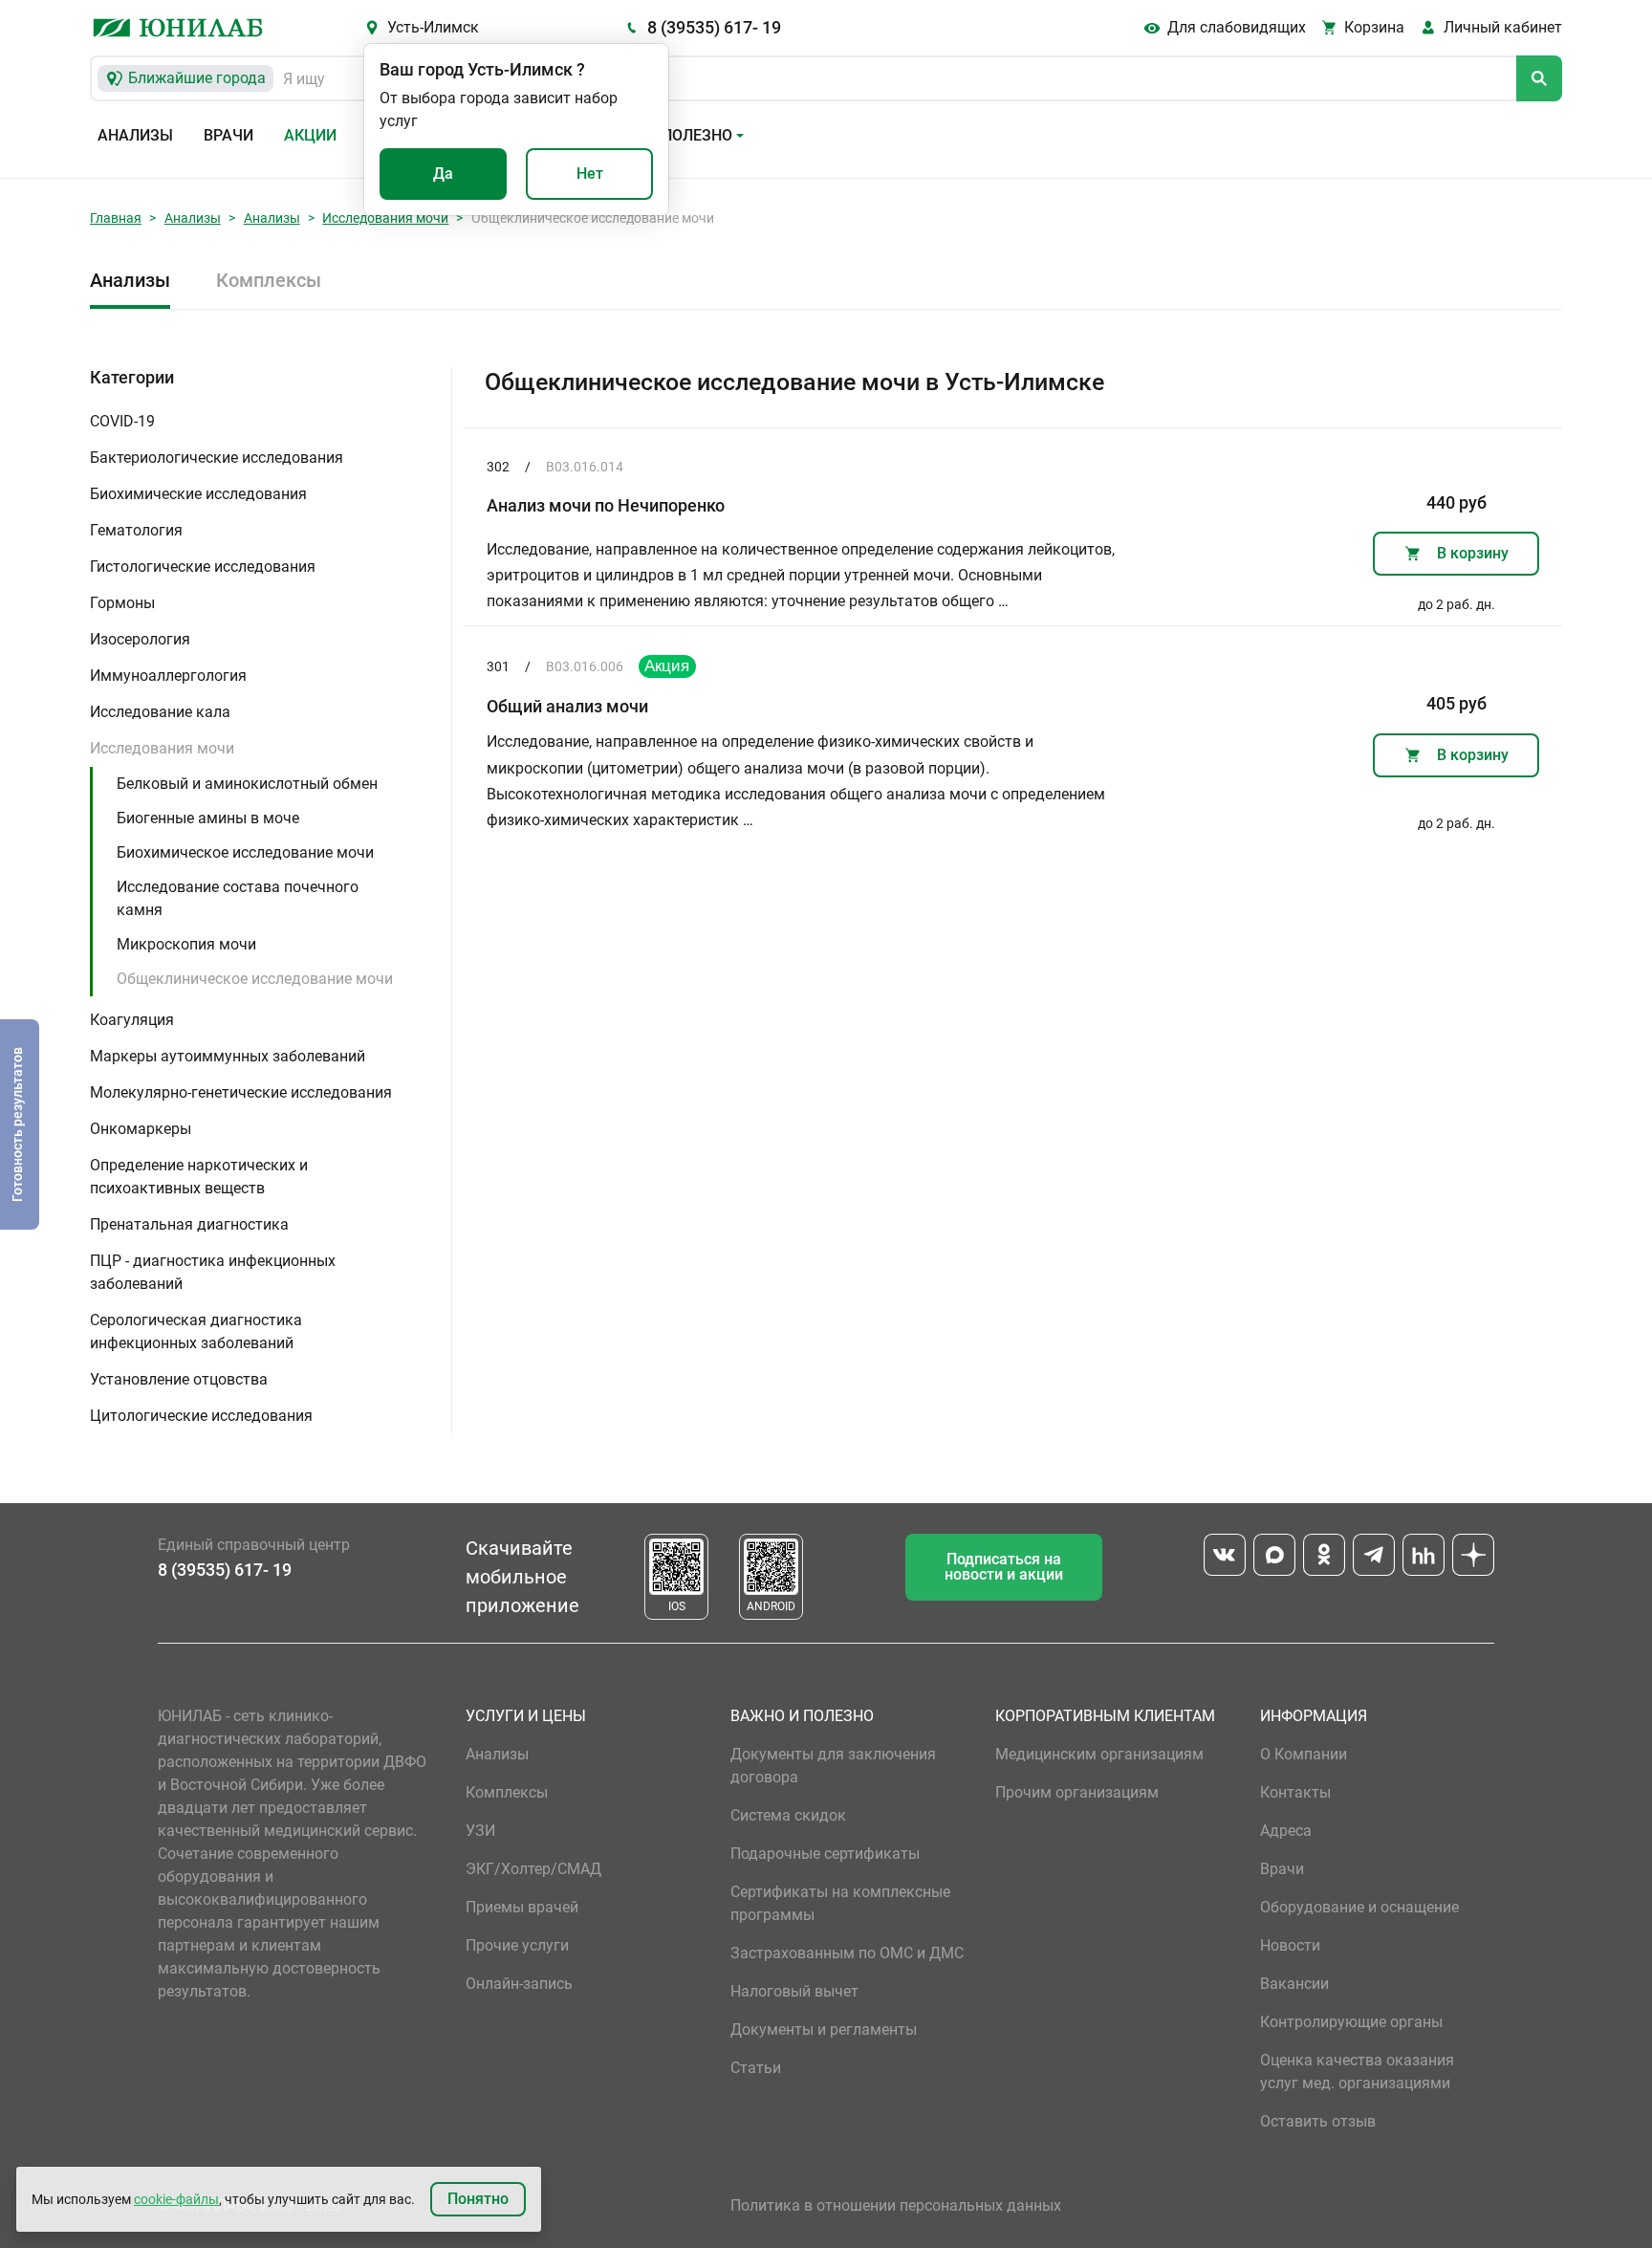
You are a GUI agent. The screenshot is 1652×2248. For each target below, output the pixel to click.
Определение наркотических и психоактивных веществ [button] (199, 1177)
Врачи (228, 135)
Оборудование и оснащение (1359, 1907)
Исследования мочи (385, 218)
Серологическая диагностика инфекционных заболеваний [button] (196, 1331)
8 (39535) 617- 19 (714, 27)
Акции (310, 135)
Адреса (1286, 1831)
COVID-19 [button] (122, 421)
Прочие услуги (517, 1945)
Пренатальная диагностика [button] (189, 1224)
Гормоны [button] (122, 603)
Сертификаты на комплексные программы (840, 1903)
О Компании (1304, 1754)
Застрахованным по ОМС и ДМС (847, 1953)
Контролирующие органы (1351, 2022)
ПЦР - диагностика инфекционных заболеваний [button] (213, 1272)
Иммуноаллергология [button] (168, 676)
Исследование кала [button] (160, 712)
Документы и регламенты (824, 2030)
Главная (116, 218)
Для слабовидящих (1237, 27)
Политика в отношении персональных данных (896, 2205)
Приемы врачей (522, 1907)
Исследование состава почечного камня (238, 898)
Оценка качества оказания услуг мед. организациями (1357, 2072)
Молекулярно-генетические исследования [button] (241, 1092)
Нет (590, 174)
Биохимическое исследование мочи (245, 852)
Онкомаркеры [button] (141, 1129)
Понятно (478, 2199)
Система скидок (788, 1815)
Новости (1290, 1945)
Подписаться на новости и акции (1004, 1567)
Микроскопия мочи (186, 944)
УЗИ (480, 1831)
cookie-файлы (176, 2199)
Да (443, 174)
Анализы (135, 135)
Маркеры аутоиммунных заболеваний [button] (228, 1056)
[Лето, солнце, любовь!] (667, 666)
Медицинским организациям (1099, 1754)
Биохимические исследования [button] (198, 494)
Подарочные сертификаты (825, 1854)
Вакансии (1294, 1984)
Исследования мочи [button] (162, 748)
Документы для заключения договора (833, 1766)
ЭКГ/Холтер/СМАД (533, 1869)
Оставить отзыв (1318, 2121)
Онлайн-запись (519, 1984)
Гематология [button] (136, 530)
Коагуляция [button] (132, 1020)
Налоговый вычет (794, 1991)
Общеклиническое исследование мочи (255, 979)
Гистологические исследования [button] (203, 567)
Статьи (756, 2068)
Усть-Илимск (433, 27)
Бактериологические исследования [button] (217, 458)
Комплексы (269, 280)
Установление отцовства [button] (179, 1379)
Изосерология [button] (140, 639)
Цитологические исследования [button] (201, 1416)
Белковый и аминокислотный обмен (247, 784)
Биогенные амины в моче (208, 818)
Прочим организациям (1077, 1792)
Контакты (1295, 1792)
